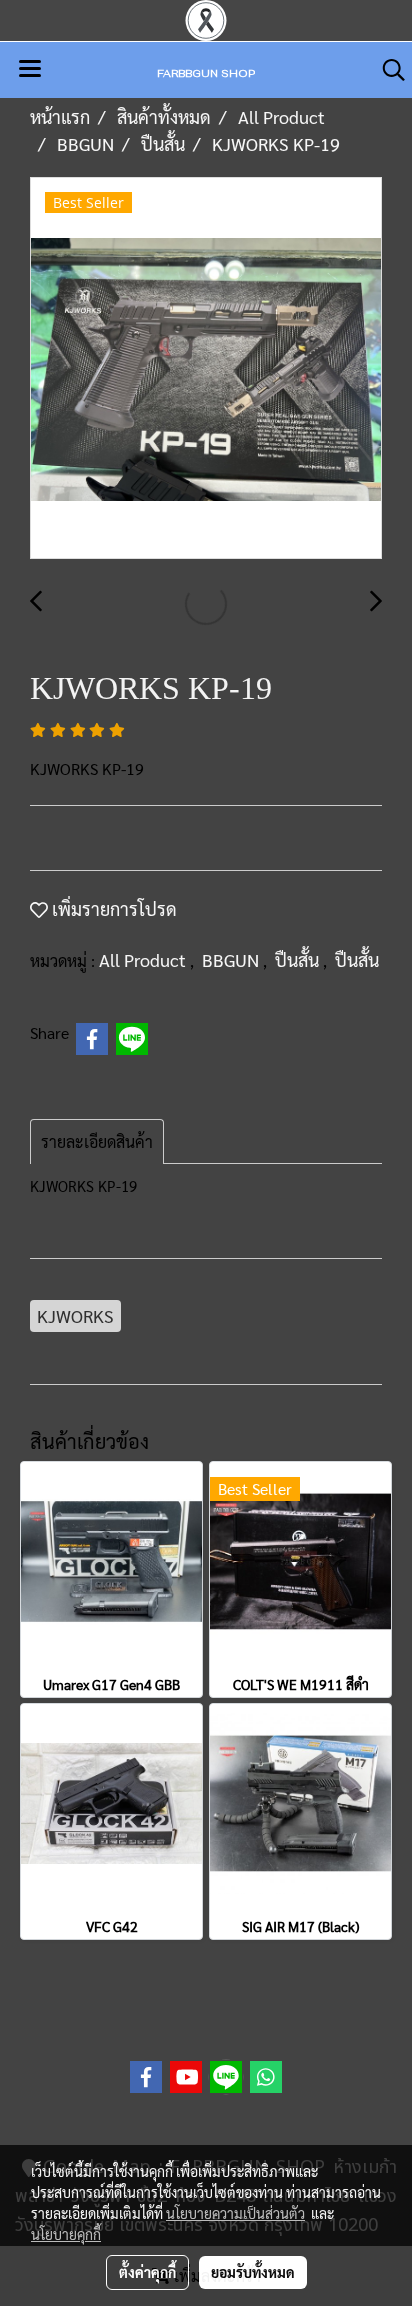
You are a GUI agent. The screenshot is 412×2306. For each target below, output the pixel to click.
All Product (144, 959)
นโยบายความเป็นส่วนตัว (235, 2213)
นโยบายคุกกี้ (66, 2234)
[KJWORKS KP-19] (206, 369)
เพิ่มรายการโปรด (112, 908)
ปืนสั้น (299, 959)
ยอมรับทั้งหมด (253, 2272)
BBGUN (232, 959)
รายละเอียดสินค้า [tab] (97, 1141)
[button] (387, 70)
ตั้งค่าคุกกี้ (147, 2272)
